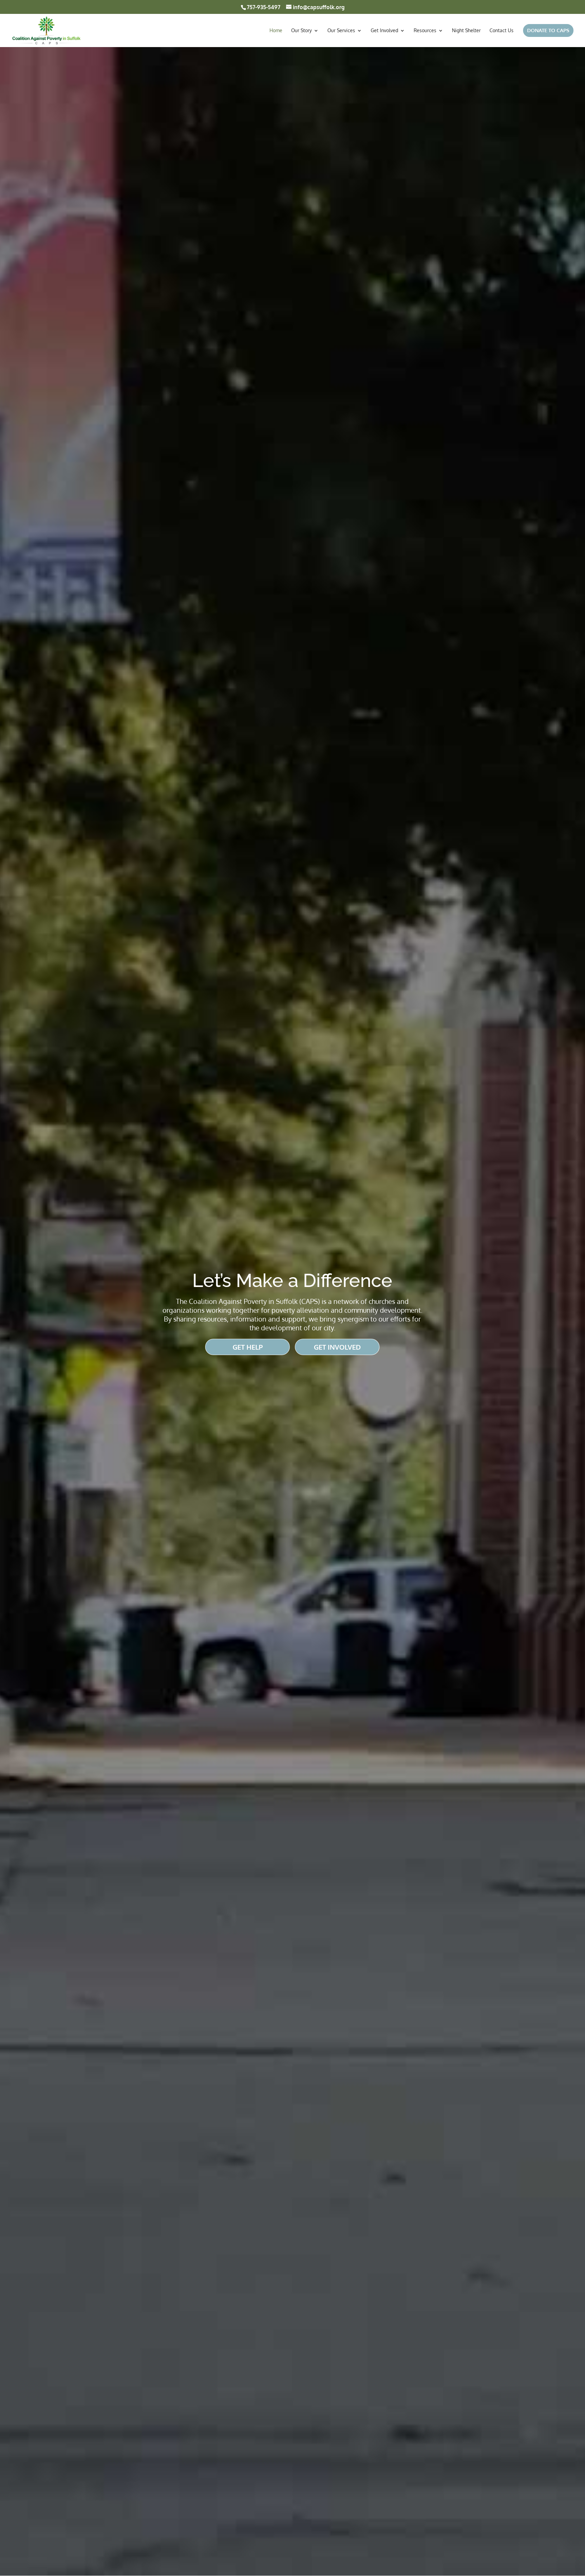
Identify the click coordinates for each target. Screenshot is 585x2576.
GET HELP (248, 1347)
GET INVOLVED (337, 1347)
